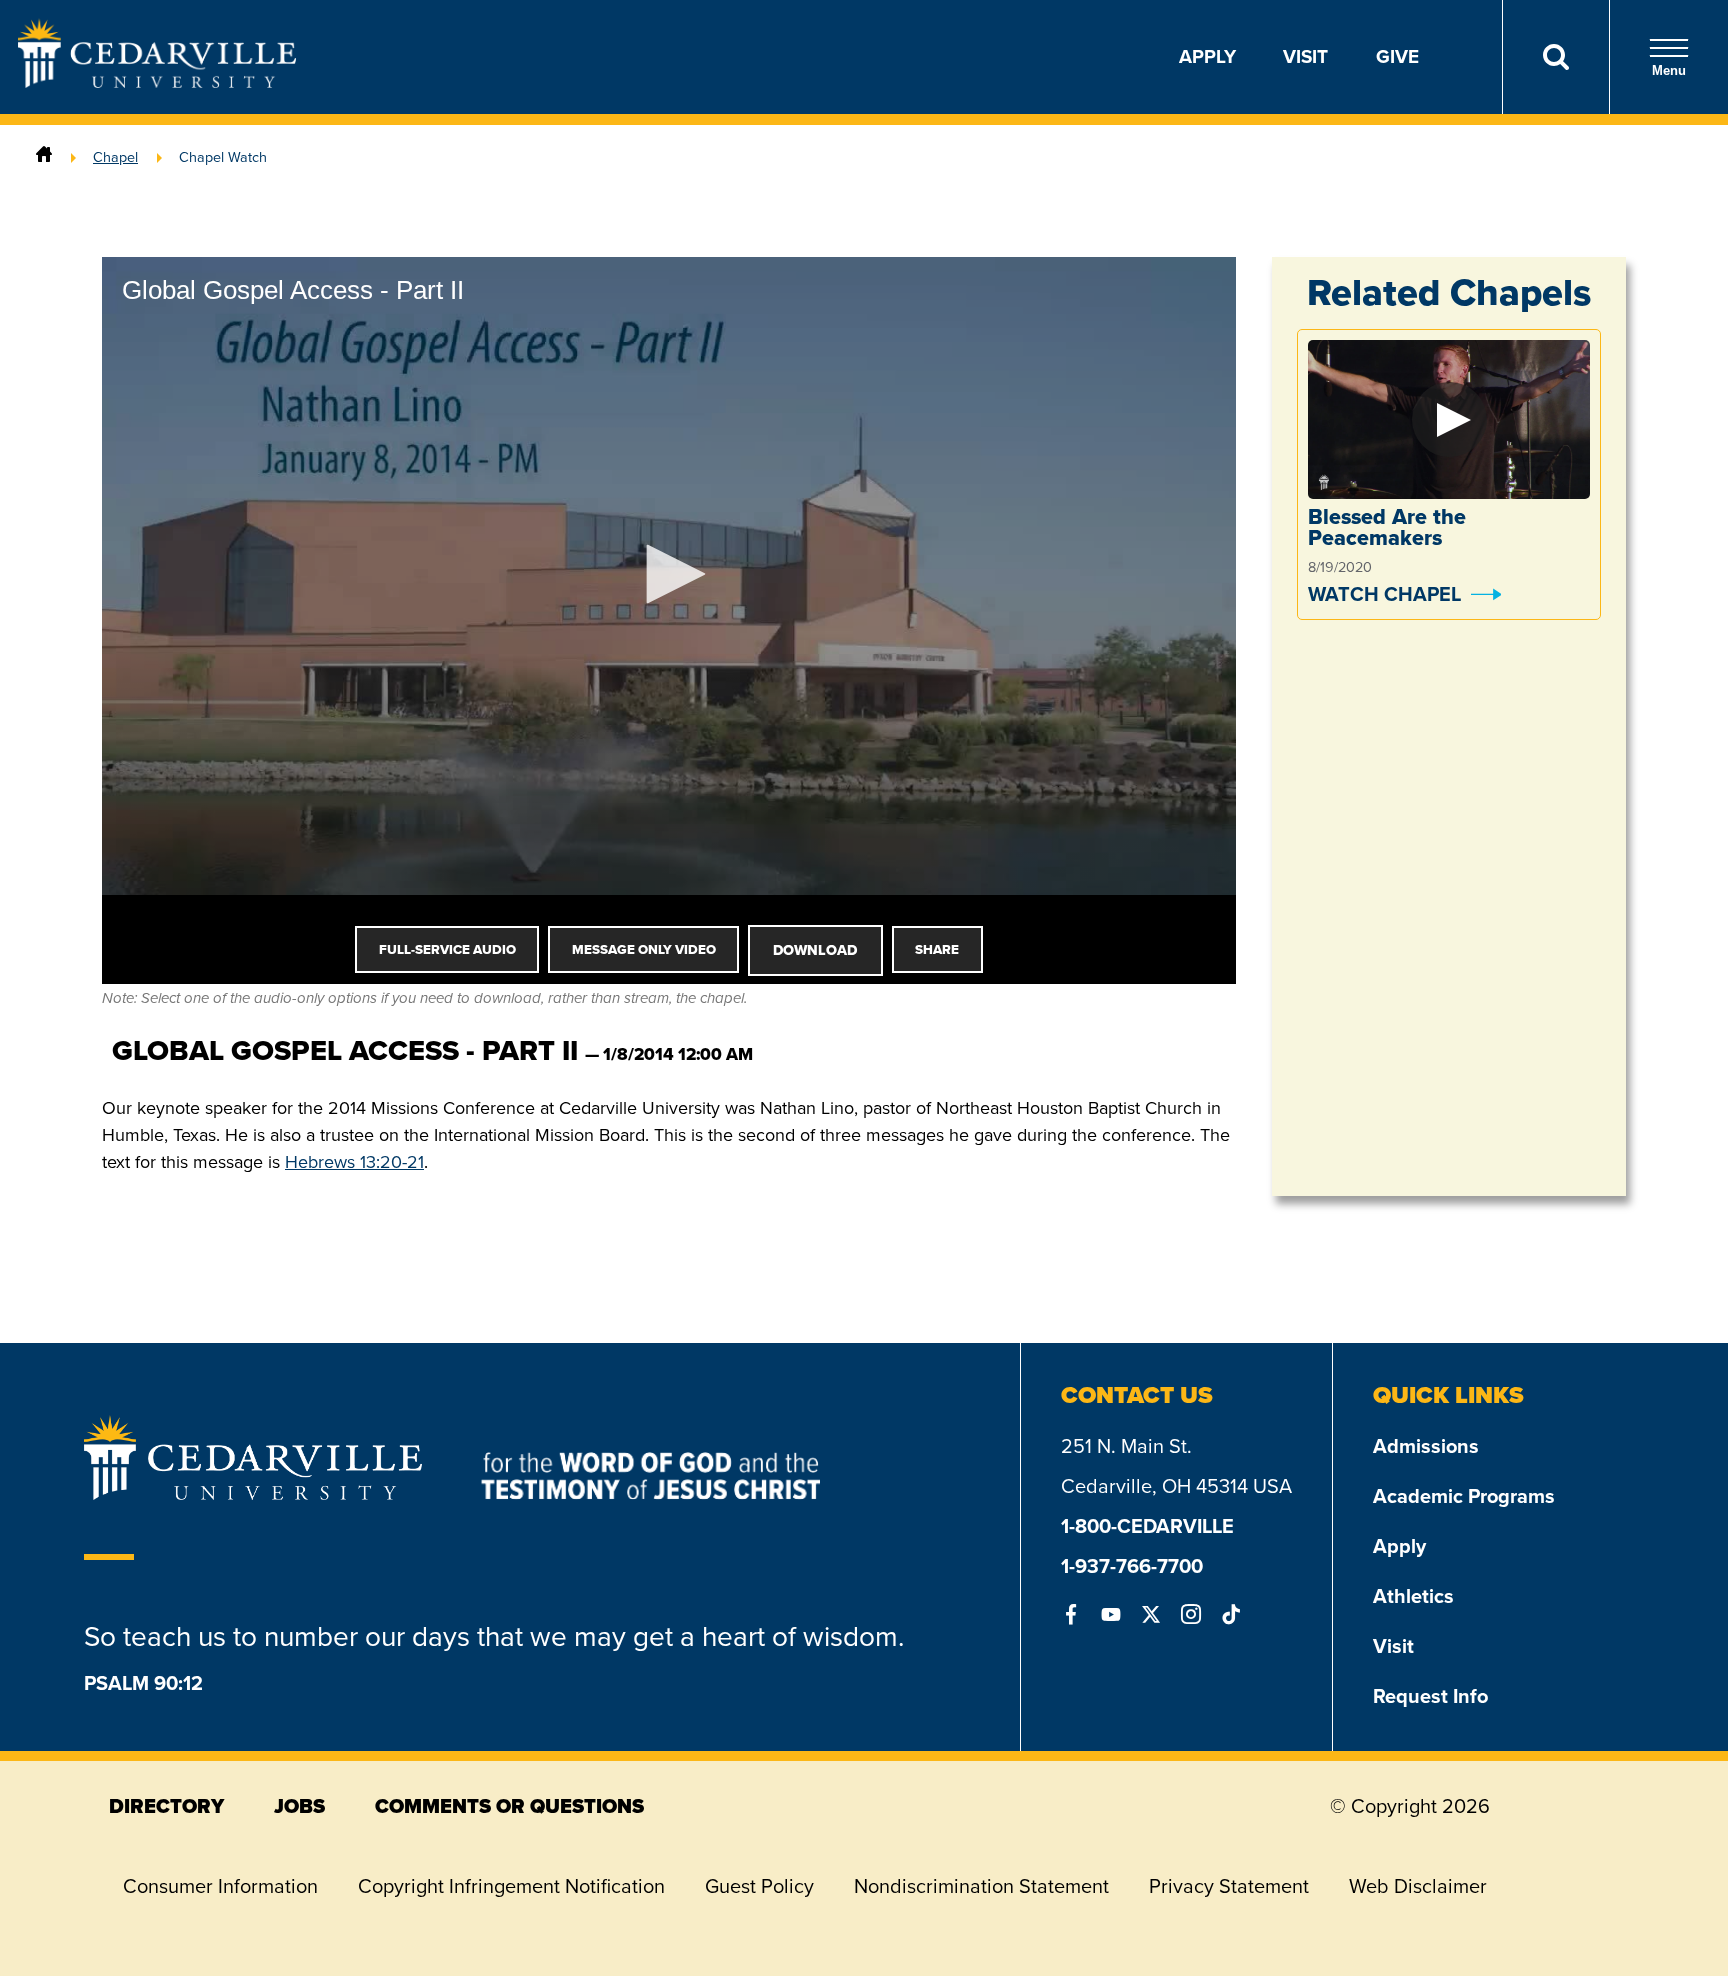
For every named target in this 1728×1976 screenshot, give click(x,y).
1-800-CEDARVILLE (1147, 1526)
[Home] (44, 157)
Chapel (115, 157)
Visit (1305, 56)
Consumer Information (220, 1886)
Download (815, 950)
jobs (299, 1806)
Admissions (1426, 1446)
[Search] (1555, 57)
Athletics (1413, 1596)
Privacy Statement (1229, 1886)
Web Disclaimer (1418, 1886)
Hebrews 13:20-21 (354, 1162)
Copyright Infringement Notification (511, 1886)
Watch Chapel (1384, 594)
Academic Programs (1464, 1496)
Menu (1669, 70)
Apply (1207, 56)
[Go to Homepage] (157, 82)
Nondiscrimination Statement (981, 1886)
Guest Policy (759, 1886)
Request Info (1430, 1696)
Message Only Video (644, 949)
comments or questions (509, 1806)
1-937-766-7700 (1132, 1566)
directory (166, 1806)
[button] (669, 574)
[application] (669, 576)
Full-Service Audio (447, 949)
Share (937, 949)
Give (1397, 56)
